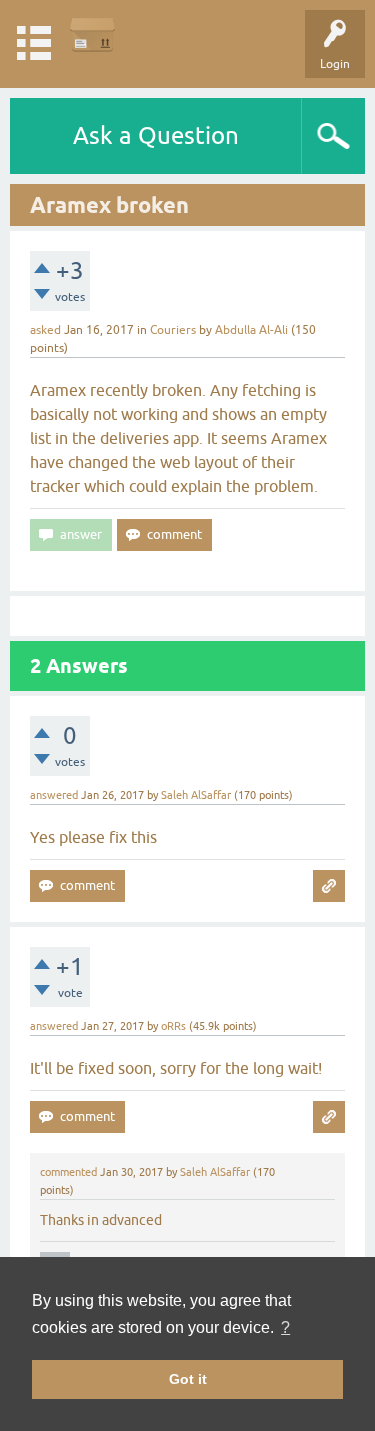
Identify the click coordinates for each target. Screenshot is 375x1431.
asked (45, 330)
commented (68, 1172)
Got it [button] (188, 1379)
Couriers (173, 330)
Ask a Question (156, 135)
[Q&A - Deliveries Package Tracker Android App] (92, 34)
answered (54, 795)
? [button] (285, 1327)
